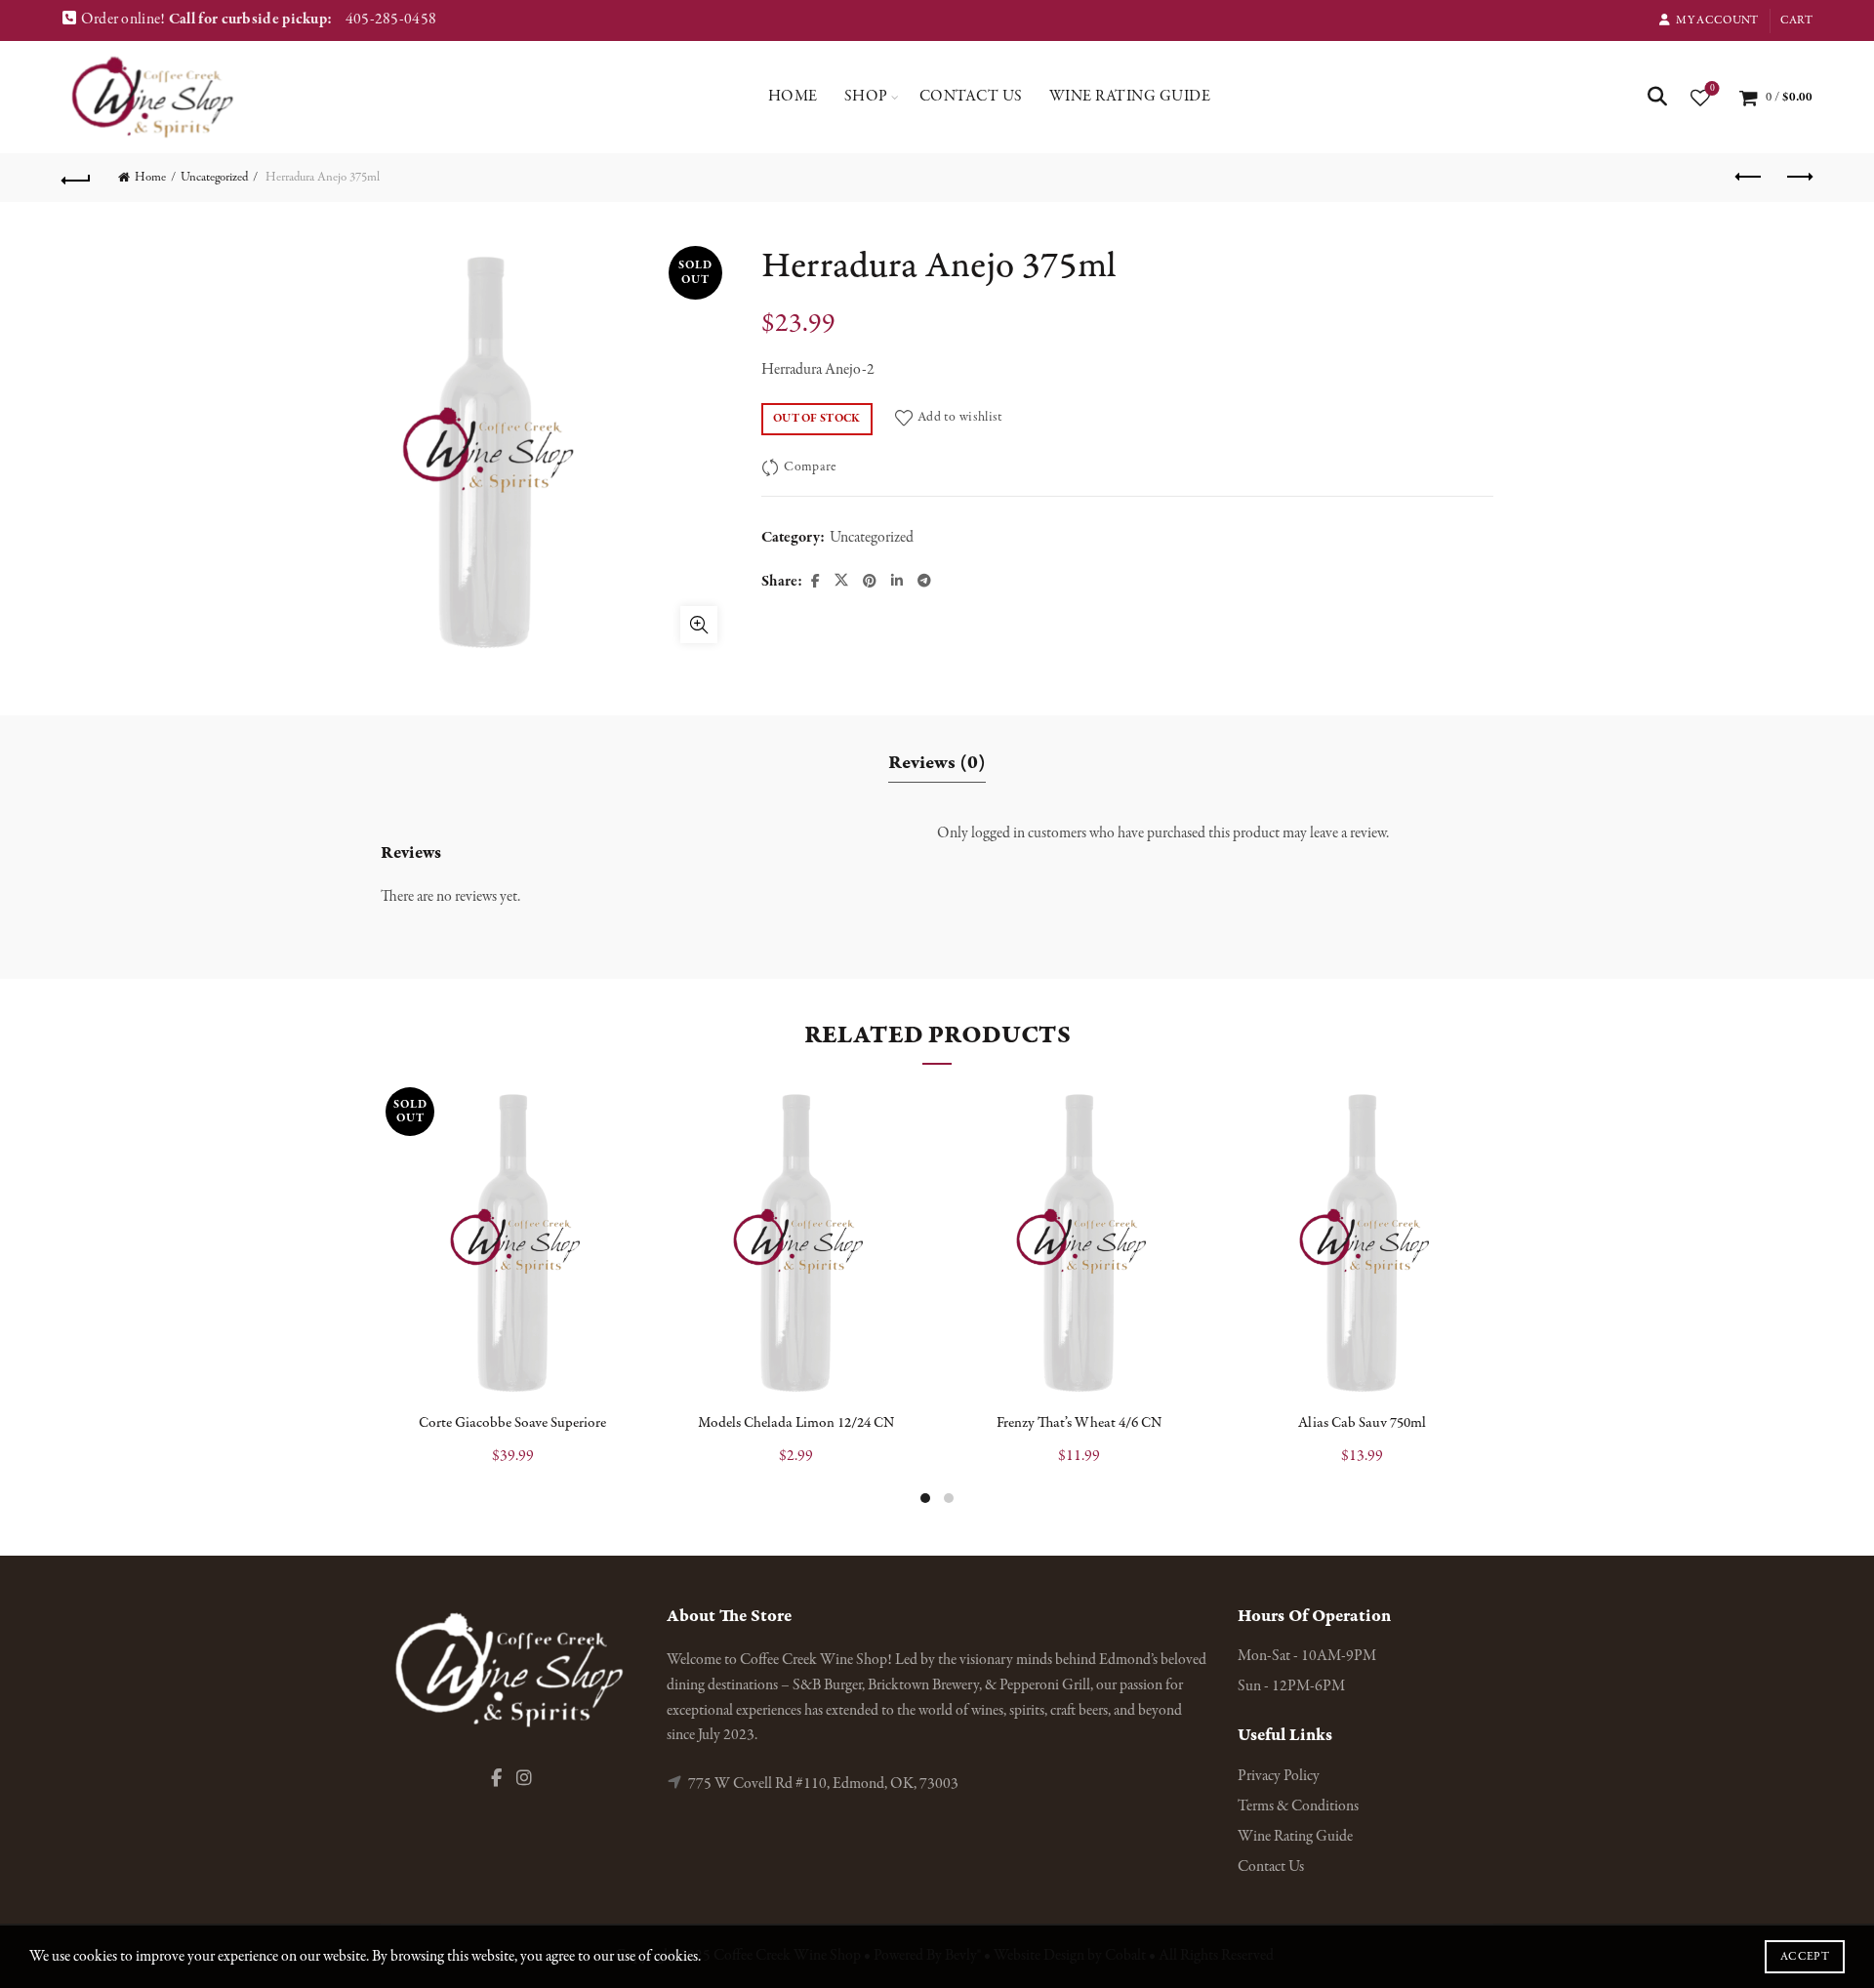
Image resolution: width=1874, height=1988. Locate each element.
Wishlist (1712, 89)
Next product (1798, 178)
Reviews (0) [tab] (937, 763)
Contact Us (971, 97)
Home (793, 97)
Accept (1805, 1957)
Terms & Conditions (1298, 1806)
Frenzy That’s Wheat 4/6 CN (1079, 1423)
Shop (866, 97)
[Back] (76, 178)
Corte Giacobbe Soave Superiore (512, 1423)
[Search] (1657, 97)
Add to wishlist (960, 417)
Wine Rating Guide (1130, 97)
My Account (1717, 20)
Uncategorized (214, 178)
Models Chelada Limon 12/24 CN (796, 1423)
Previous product (1749, 178)
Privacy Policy (1279, 1776)
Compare (810, 467)
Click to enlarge (699, 625)
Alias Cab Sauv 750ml (1362, 1423)
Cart (1796, 20)
